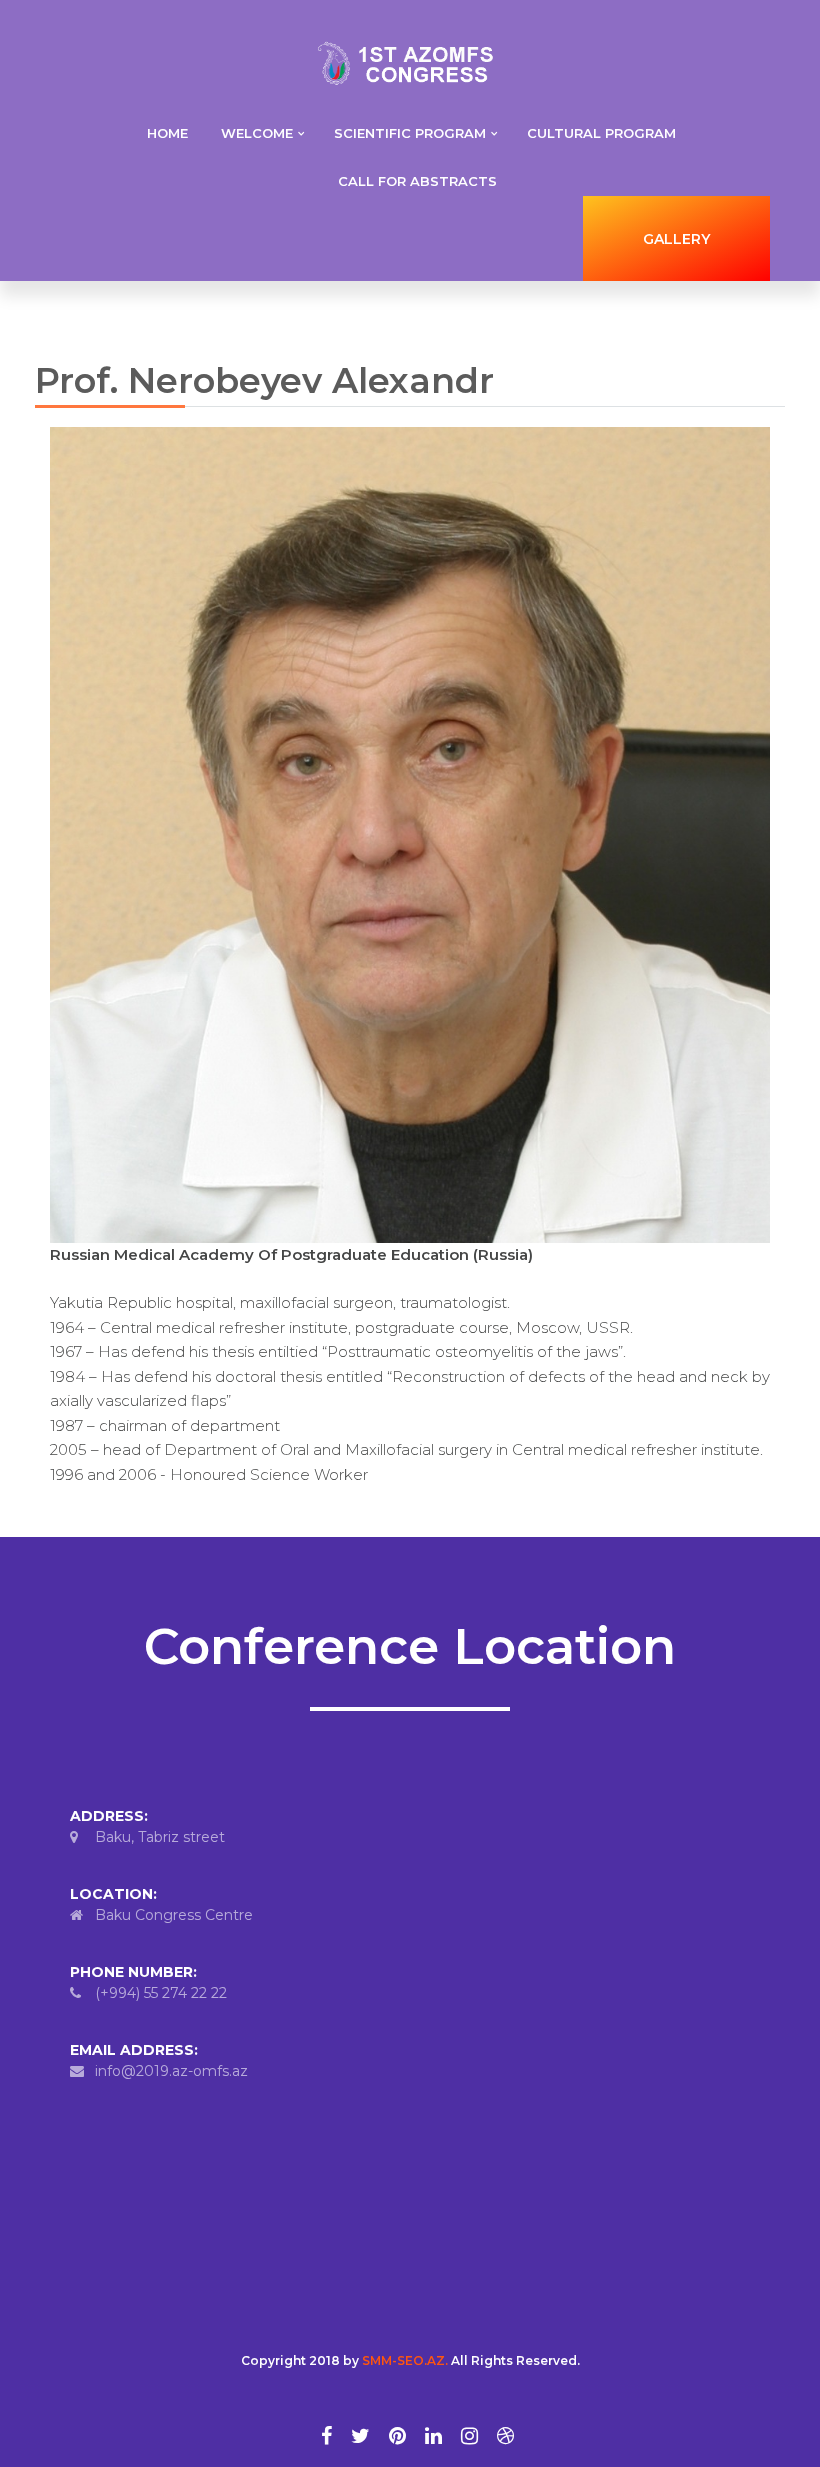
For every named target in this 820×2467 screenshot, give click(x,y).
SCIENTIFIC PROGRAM (410, 133)
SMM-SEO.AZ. (405, 2360)
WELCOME (257, 133)
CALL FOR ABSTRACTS (417, 181)
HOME (167, 133)
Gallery (676, 239)
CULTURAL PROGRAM (601, 133)
